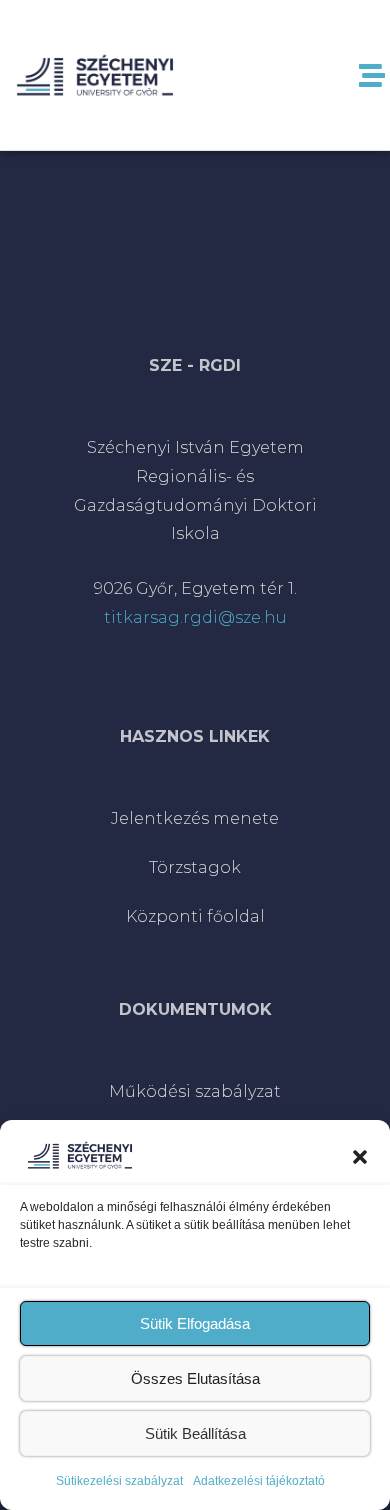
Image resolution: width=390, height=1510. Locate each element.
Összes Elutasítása (195, 1378)
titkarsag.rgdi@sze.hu (195, 617)
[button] (360, 1155)
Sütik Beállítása (195, 1433)
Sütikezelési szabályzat (119, 1481)
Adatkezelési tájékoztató (259, 1481)
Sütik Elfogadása (195, 1323)
